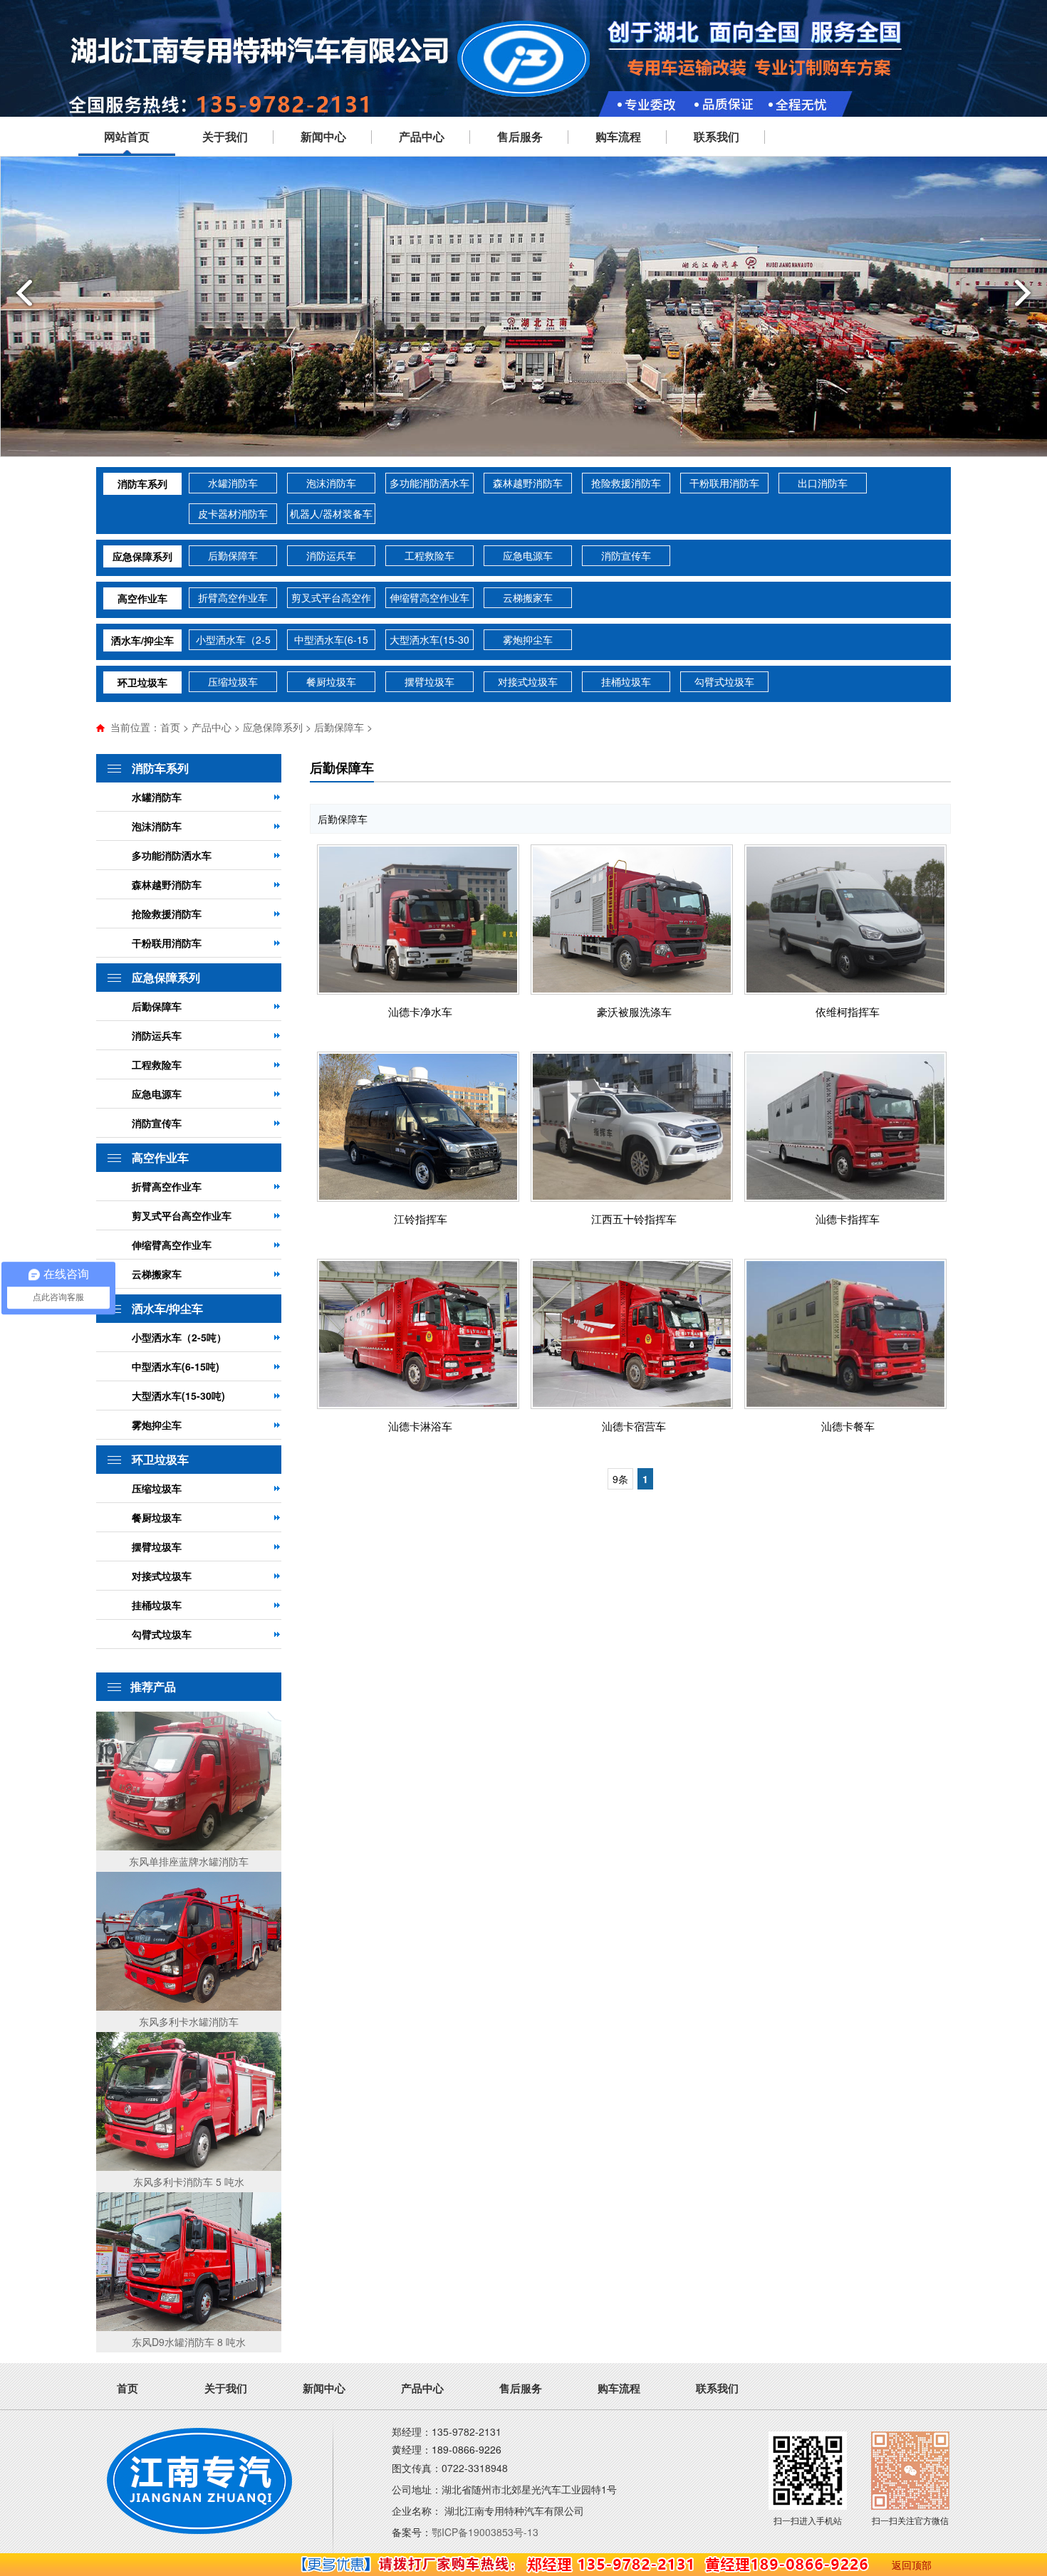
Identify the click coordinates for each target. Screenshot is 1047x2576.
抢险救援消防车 (626, 483)
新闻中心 (323, 136)
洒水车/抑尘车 (142, 640)
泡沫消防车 (331, 483)
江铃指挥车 (421, 1219)
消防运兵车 (331, 555)
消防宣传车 (626, 555)
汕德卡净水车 (420, 1011)
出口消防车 (823, 483)
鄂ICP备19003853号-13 (485, 2532)
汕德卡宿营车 (634, 1426)
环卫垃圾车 (142, 682)
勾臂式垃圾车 (724, 681)
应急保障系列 (142, 556)
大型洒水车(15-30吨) (429, 641)
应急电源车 (528, 555)
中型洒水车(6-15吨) (331, 641)
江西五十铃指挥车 (634, 1219)
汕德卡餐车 (848, 1426)
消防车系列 (142, 483)
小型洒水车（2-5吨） (233, 641)
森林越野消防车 (528, 483)
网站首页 (127, 136)
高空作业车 (142, 598)
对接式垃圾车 (528, 681)
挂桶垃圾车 (626, 681)
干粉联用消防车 (724, 483)
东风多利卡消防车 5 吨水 (189, 2182)
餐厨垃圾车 (331, 681)
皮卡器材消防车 (233, 513)
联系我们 (717, 136)
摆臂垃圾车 (429, 681)
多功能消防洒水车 (429, 483)
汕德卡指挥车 (848, 1219)
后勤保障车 (233, 555)
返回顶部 (912, 2565)
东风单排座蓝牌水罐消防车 (189, 1861)
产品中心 (422, 136)
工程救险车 (429, 555)
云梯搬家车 (528, 597)
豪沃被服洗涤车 (634, 1011)
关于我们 (225, 136)
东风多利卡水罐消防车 (189, 2021)
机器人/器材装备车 (331, 513)
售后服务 (520, 136)
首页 (170, 727)
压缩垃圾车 (233, 681)
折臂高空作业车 (233, 597)
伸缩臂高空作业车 (429, 597)
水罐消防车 (233, 483)
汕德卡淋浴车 (420, 1426)
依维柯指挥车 (848, 1011)
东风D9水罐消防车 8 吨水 (189, 2342)
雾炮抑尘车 (528, 639)
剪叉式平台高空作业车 (331, 599)
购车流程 (618, 136)
